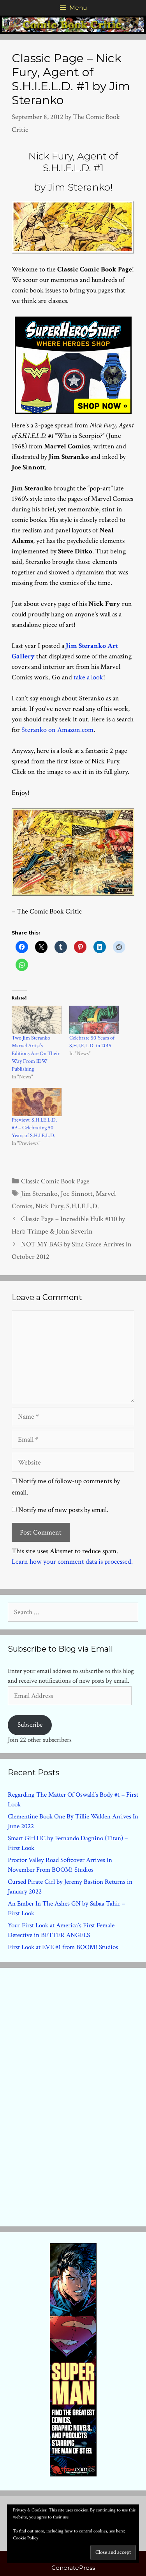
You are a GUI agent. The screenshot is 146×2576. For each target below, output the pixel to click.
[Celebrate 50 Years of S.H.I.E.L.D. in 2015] (94, 1020)
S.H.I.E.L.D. (83, 1206)
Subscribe (30, 1725)
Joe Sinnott (77, 1194)
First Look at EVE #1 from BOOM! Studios (63, 1947)
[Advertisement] (73, 2095)
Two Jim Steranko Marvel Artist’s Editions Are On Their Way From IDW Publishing (36, 1053)
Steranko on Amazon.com (57, 730)
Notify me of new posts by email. (63, 1510)
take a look (88, 677)
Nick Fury (49, 1206)
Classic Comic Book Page (55, 1181)
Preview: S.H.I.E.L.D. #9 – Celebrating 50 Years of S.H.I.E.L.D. (34, 1128)
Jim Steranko (39, 1194)
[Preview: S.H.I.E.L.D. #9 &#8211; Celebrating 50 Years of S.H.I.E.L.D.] (37, 1102)
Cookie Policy (26, 2538)
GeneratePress (73, 2568)
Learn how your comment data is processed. (72, 1562)
